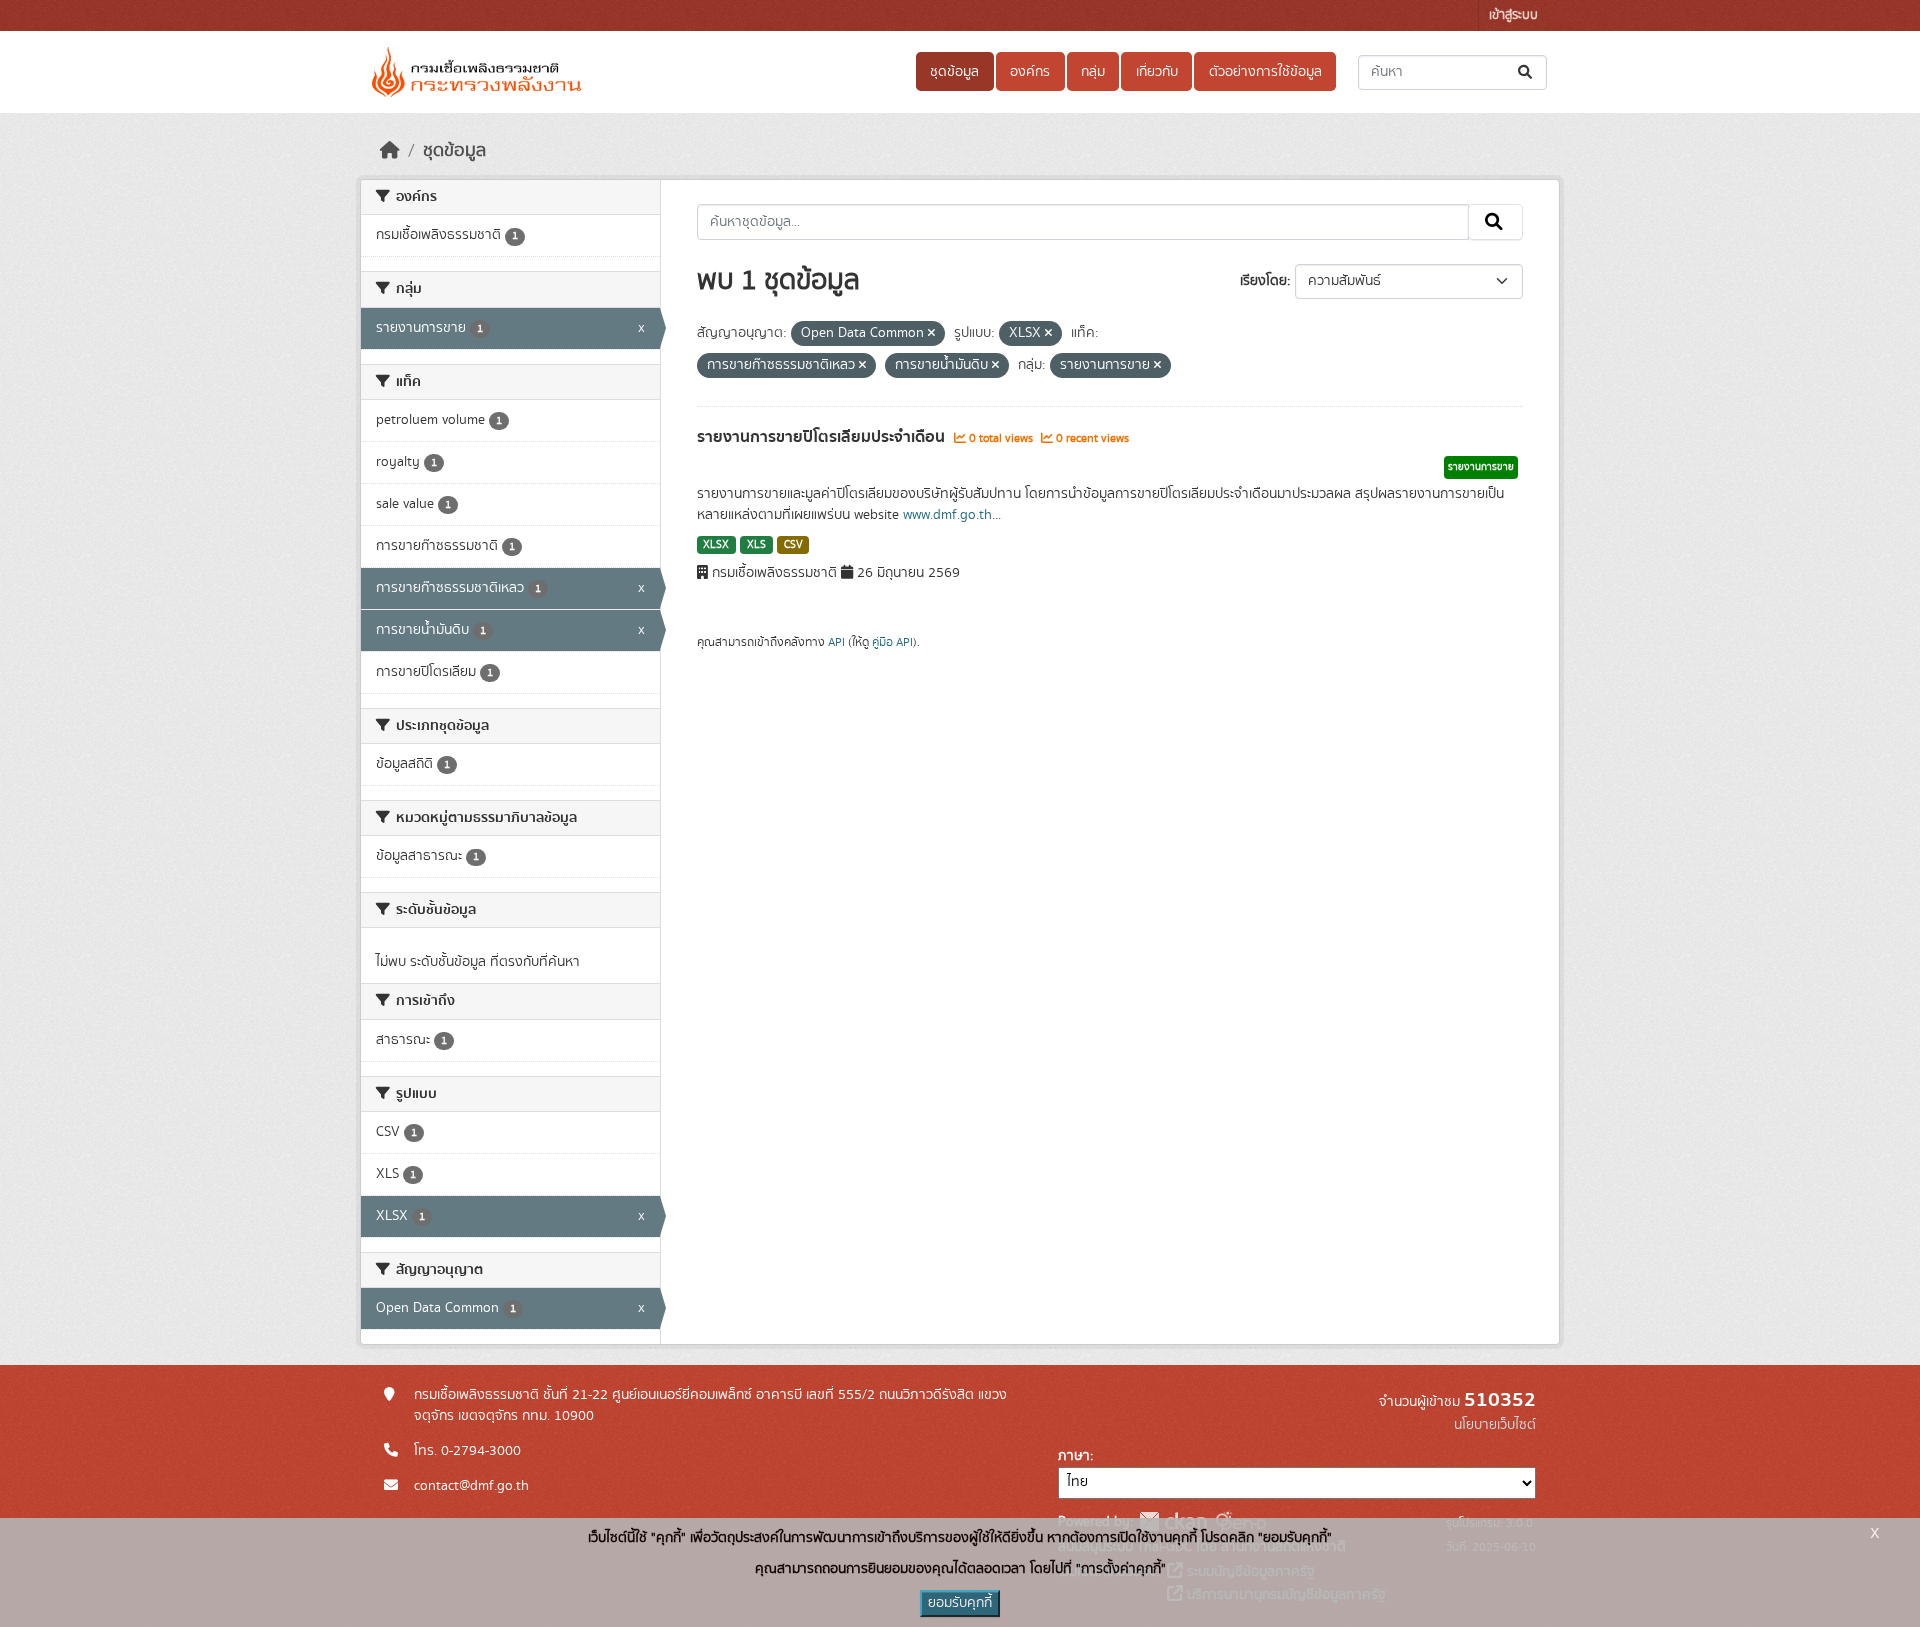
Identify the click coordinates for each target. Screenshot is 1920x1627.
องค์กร (1030, 72)
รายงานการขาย (1481, 467)
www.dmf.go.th (947, 515)
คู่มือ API (892, 642)
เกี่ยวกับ (1157, 72)
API (836, 642)
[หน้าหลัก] (390, 151)
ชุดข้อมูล (954, 72)
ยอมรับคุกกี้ (960, 1603)
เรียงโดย (1263, 281)
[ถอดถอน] (931, 334)
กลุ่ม (1093, 72)
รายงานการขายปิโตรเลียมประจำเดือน (823, 437)
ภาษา (1074, 1456)
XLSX (716, 545)
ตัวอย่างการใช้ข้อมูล (1265, 72)
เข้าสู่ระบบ (1513, 15)
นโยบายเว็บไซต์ (1495, 1425)
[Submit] (1526, 72)
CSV (793, 545)
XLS (756, 545)
